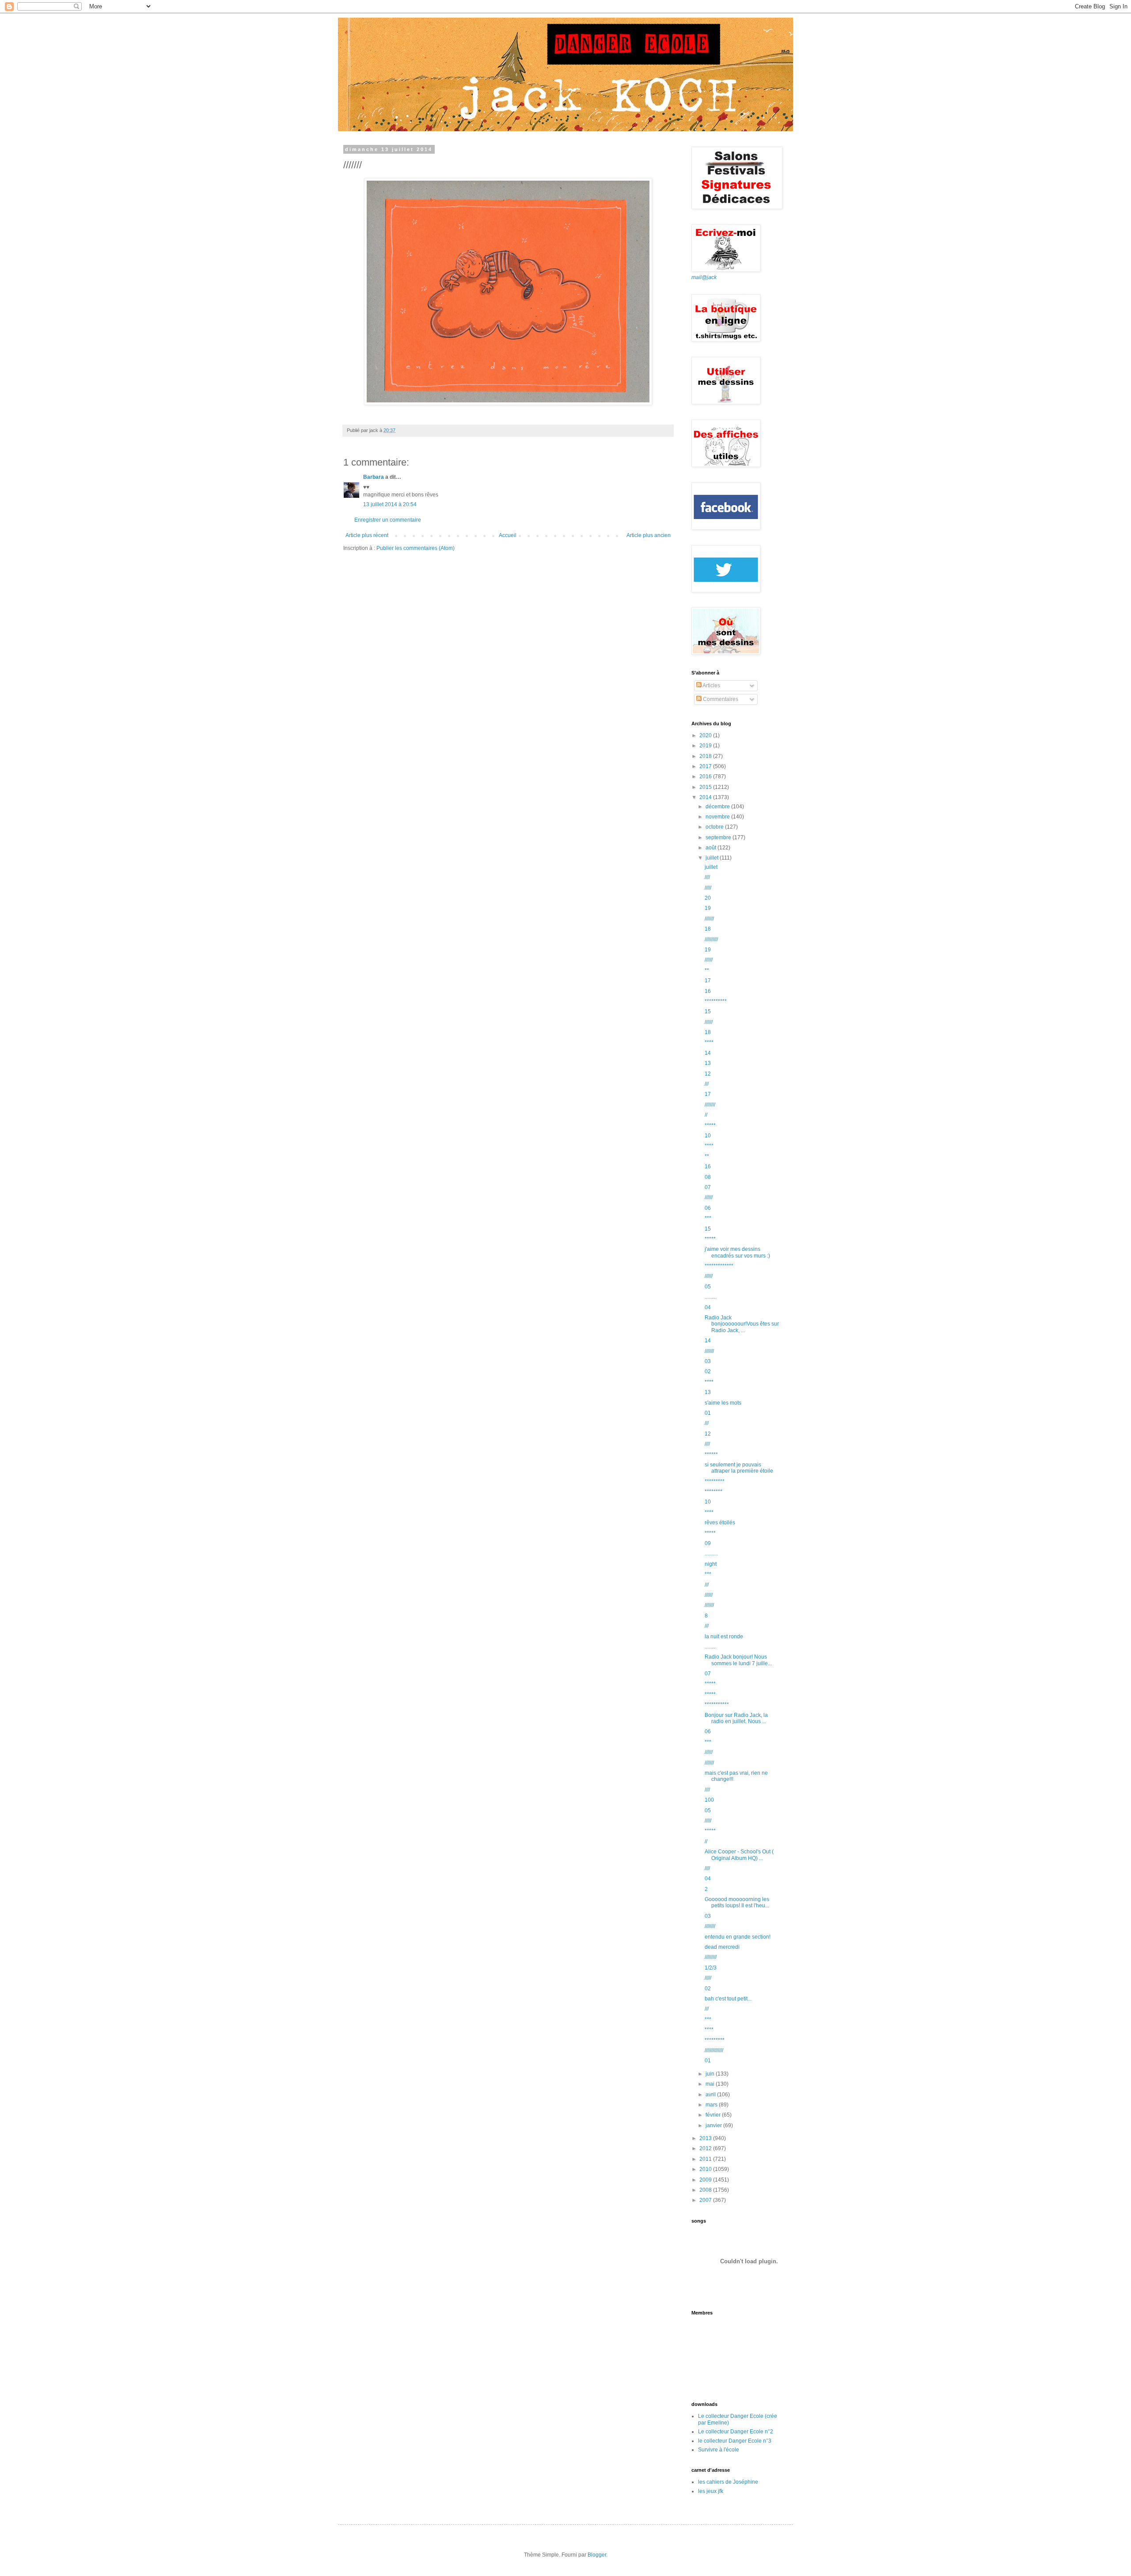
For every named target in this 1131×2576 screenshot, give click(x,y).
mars (712, 2105)
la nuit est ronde (724, 1637)
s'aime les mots (723, 1403)
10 (708, 1136)
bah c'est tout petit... (728, 1999)
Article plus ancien (649, 535)
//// (707, 877)
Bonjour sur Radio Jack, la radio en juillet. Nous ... (736, 1718)
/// (707, 1084)
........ (710, 1647)
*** (708, 1218)
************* (719, 1266)
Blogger (597, 2555)
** (707, 970)
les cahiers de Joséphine (728, 2482)
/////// (709, 919)
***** (710, 1125)
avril (711, 2095)
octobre (715, 827)
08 (708, 1177)
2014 (706, 797)
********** (716, 1001)
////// (709, 960)
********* (715, 1481)
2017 (706, 766)
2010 (706, 2169)
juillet (713, 858)
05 (708, 1287)
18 (708, 929)
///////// (711, 1957)
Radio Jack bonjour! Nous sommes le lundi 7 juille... (738, 1660)
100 (709, 1800)
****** (711, 1455)
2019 (706, 746)
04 (708, 1307)
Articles (711, 686)
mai (711, 2084)
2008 (706, 2190)
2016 (706, 777)
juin (711, 2074)
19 (708, 908)
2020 (706, 735)
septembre (719, 837)
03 (708, 1361)
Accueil (508, 535)
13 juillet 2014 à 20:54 (390, 504)
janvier (714, 2125)
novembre (718, 817)
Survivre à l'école (719, 2450)
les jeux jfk (711, 2491)
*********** (717, 1705)
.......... (711, 1553)
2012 (706, 2148)
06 (708, 1208)
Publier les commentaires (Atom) (416, 548)
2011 (706, 2159)
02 (708, 1371)
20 (708, 898)
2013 (706, 2138)
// (706, 1115)
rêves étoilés (720, 1523)
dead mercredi (722, 1947)
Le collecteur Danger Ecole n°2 (736, 2432)
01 (708, 1413)
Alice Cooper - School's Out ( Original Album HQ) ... (739, 1855)
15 (708, 1011)
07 (708, 1187)
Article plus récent (367, 535)
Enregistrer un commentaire (388, 520)
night (711, 1564)
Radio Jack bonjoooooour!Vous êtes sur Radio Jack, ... (742, 1324)
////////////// (714, 2050)
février (714, 2115)
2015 (706, 787)
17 (708, 981)
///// (708, 888)
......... (711, 1297)
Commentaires (720, 699)
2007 (706, 2200)
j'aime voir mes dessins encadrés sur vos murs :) (737, 1252)
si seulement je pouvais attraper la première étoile (739, 1468)
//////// (710, 1105)
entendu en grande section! (738, 1937)
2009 (706, 2180)
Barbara (374, 477)
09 (708, 1543)
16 (708, 991)
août (712, 848)
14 (708, 1053)
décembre (718, 807)
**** (709, 1042)
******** (714, 1492)
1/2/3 (711, 1968)
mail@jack (704, 277)
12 (708, 1074)
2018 (706, 756)
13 (708, 1063)
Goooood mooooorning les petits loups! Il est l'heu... (737, 1902)
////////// (711, 939)
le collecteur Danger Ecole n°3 (735, 2441)
